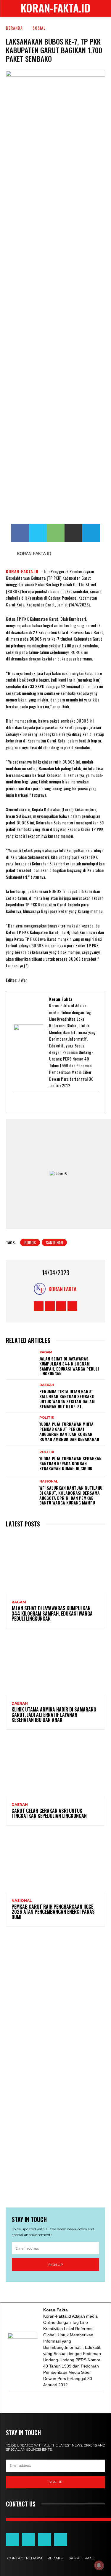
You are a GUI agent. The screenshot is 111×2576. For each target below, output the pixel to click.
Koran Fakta (62, 1289)
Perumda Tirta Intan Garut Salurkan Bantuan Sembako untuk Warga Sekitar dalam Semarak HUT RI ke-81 (67, 1399)
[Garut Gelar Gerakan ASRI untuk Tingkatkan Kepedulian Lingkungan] (55, 1767)
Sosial (39, 28)
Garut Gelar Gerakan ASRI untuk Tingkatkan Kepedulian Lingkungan (49, 1813)
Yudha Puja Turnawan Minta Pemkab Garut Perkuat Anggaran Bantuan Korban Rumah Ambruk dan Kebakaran (69, 1431)
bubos (30, 1242)
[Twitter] (33, 1103)
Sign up (56, 2265)
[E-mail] (17, 1103)
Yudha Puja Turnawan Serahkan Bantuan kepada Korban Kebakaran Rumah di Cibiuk (70, 1463)
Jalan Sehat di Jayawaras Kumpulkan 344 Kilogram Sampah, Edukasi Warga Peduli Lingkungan (69, 1366)
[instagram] (48, 1103)
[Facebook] (25, 1103)
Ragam (46, 1352)
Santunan (54, 1242)
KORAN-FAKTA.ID (22, 571)
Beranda (14, 28)
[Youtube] (41, 1103)
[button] (102, 8)
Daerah (47, 1385)
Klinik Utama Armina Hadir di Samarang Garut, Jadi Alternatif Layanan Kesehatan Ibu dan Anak (54, 1715)
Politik (47, 1418)
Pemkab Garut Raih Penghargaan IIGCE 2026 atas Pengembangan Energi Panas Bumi (53, 1912)
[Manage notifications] (99, 2565)
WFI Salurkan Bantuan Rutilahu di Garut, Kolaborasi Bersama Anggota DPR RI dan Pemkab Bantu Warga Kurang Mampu (71, 1495)
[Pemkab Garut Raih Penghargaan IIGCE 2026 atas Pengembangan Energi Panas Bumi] (55, 1863)
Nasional (49, 1481)
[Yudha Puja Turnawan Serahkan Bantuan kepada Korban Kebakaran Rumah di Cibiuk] (21, 1461)
